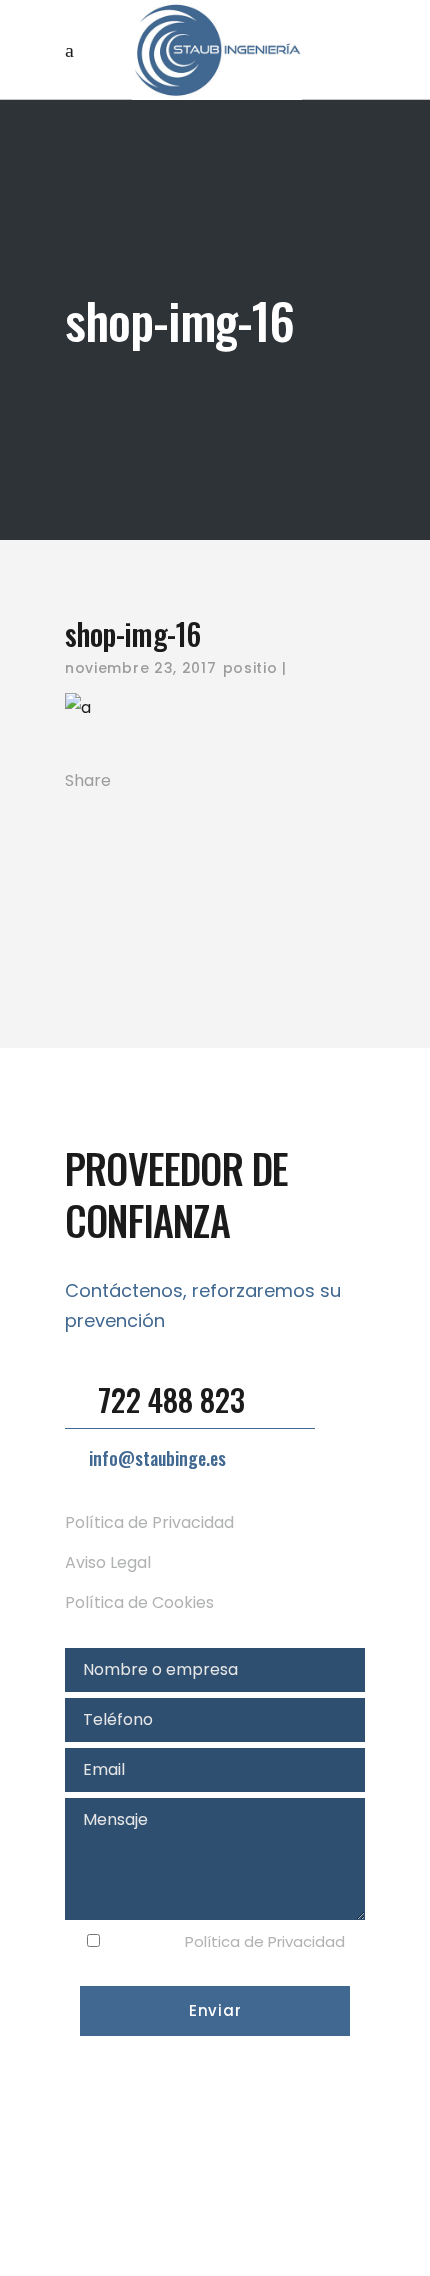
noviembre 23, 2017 (141, 668)
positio (250, 668)
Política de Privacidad (149, 1522)
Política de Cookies (139, 1602)
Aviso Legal (108, 1562)
